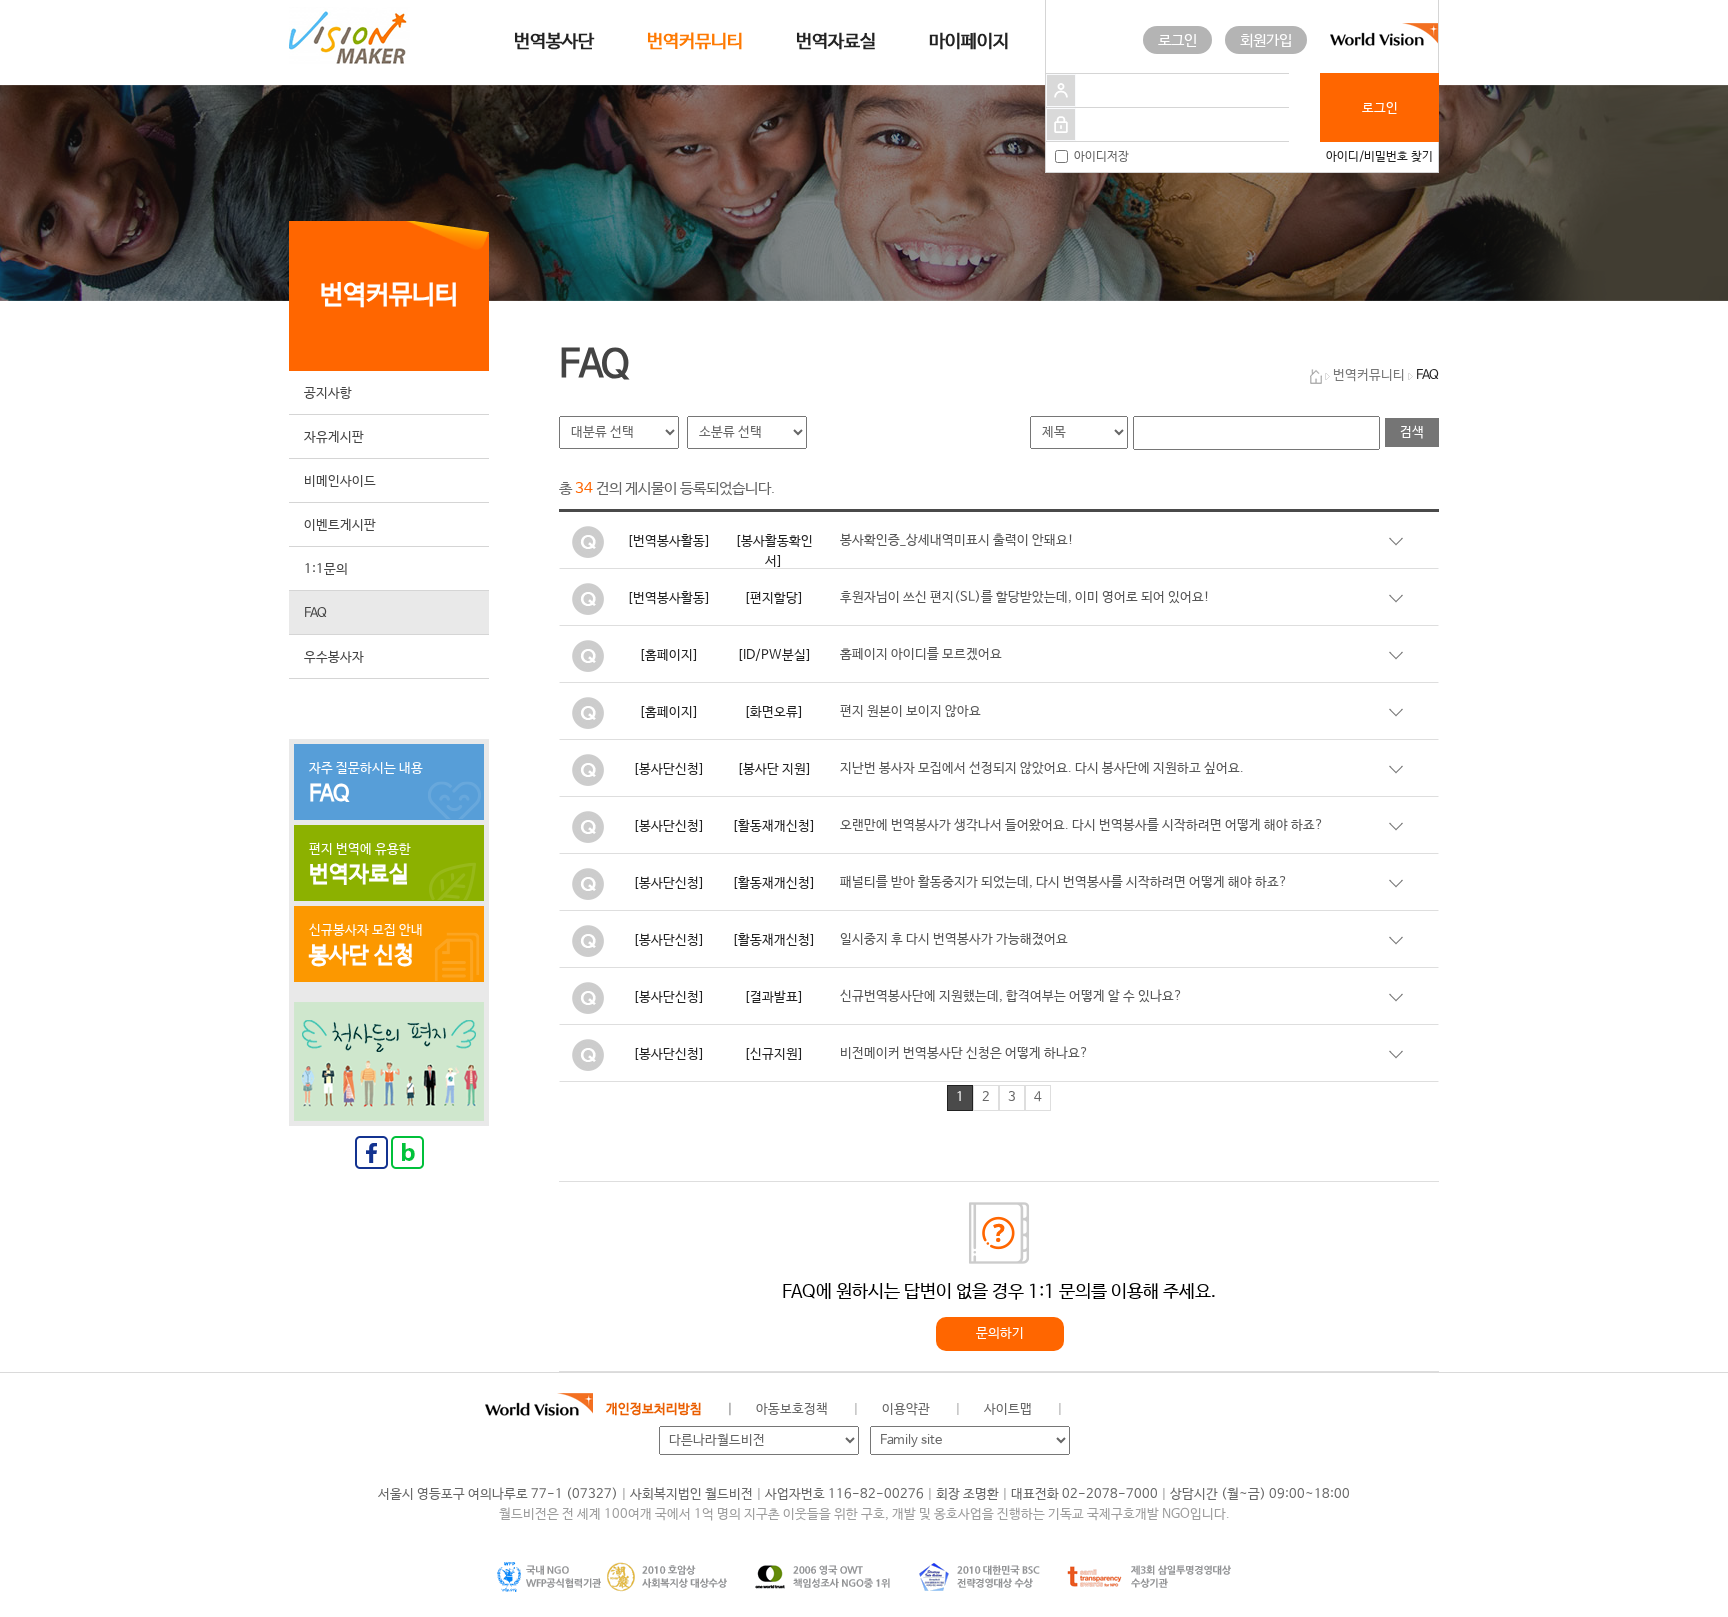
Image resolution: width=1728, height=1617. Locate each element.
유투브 (1278, 1410)
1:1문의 (326, 569)
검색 (1412, 432)
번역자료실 (836, 42)
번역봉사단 (554, 42)
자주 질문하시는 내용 (366, 784)
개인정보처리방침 (654, 1409)
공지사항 (328, 393)
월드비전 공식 (1098, 1410)
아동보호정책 (792, 1409)
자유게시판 (334, 437)
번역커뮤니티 (695, 42)
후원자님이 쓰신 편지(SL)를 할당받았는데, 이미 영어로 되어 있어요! (1025, 597)
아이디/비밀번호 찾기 (1379, 157)
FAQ (315, 613)
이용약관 (906, 1409)
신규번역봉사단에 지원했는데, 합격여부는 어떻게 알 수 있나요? (1011, 996)
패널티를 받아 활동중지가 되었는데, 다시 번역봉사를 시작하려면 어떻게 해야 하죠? (1064, 882)
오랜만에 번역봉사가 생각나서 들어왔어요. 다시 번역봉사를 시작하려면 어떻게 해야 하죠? (1082, 825)
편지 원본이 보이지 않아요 (910, 711)
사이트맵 (1008, 1409)
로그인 (1177, 40)
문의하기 (1000, 1333)
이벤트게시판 (340, 525)
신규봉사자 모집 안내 (366, 946)
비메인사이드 (340, 481)
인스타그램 (1233, 1410)
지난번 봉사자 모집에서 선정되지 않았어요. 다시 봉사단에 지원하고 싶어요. (1042, 768)
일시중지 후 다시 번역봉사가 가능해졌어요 (954, 939)
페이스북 (1143, 1410)
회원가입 (1266, 40)
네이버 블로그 (1188, 1410)
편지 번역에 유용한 (360, 865)
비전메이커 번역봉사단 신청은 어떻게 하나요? (964, 1053)
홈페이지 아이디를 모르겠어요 (921, 654)
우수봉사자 (334, 657)
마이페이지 (969, 42)
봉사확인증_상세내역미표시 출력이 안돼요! (957, 540)
